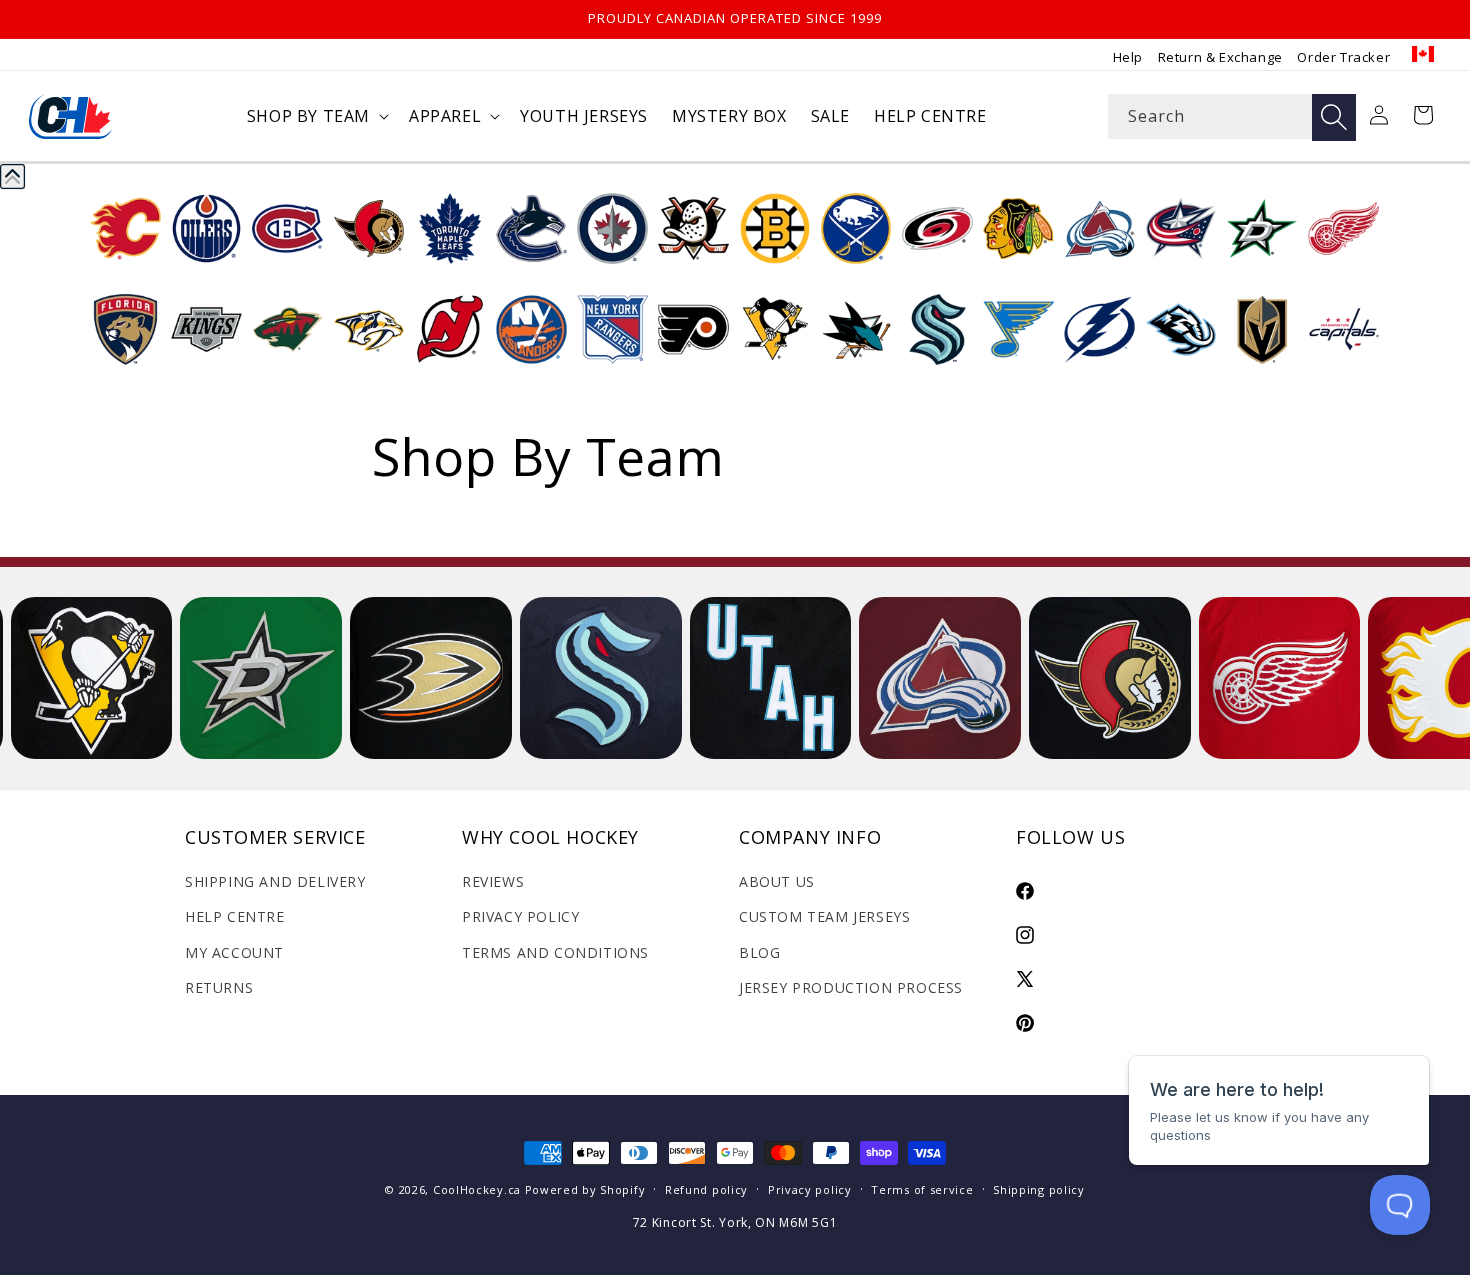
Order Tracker (1343, 57)
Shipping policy (1039, 1189)
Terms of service (922, 1189)
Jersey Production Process (851, 987)
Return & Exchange (1220, 57)
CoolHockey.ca (477, 1189)
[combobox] (1232, 116)
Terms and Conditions (555, 952)
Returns (219, 987)
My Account (234, 952)
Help (1128, 57)
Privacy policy (810, 1189)
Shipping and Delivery (275, 881)
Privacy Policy (520, 916)
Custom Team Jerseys (824, 916)
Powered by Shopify (585, 1189)
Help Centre (235, 916)
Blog (759, 952)
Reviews (493, 881)
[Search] (1334, 117)
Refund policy (706, 1189)
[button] (316, 116)
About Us (777, 881)
